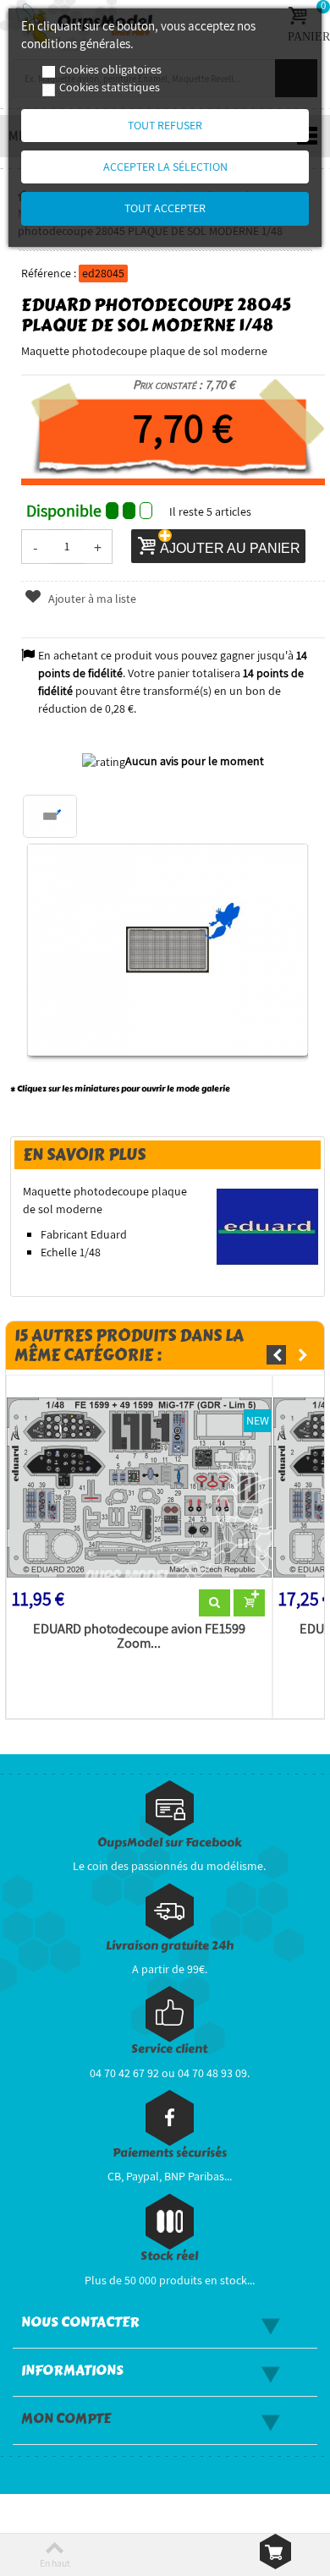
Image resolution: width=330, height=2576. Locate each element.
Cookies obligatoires (110, 69)
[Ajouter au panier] (249, 1603)
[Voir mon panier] (275, 2551)
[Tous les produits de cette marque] (268, 1226)
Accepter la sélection (165, 167)
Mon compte (66, 2419)
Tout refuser (165, 125)
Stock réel (169, 2256)
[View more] (214, 1603)
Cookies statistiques (110, 87)
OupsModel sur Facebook (170, 1843)
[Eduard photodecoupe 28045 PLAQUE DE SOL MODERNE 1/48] (50, 817)
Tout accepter (165, 208)
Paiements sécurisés (170, 2153)
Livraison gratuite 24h (170, 1946)
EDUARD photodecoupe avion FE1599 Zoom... (139, 1637)
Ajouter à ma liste (91, 599)
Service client (169, 2049)
